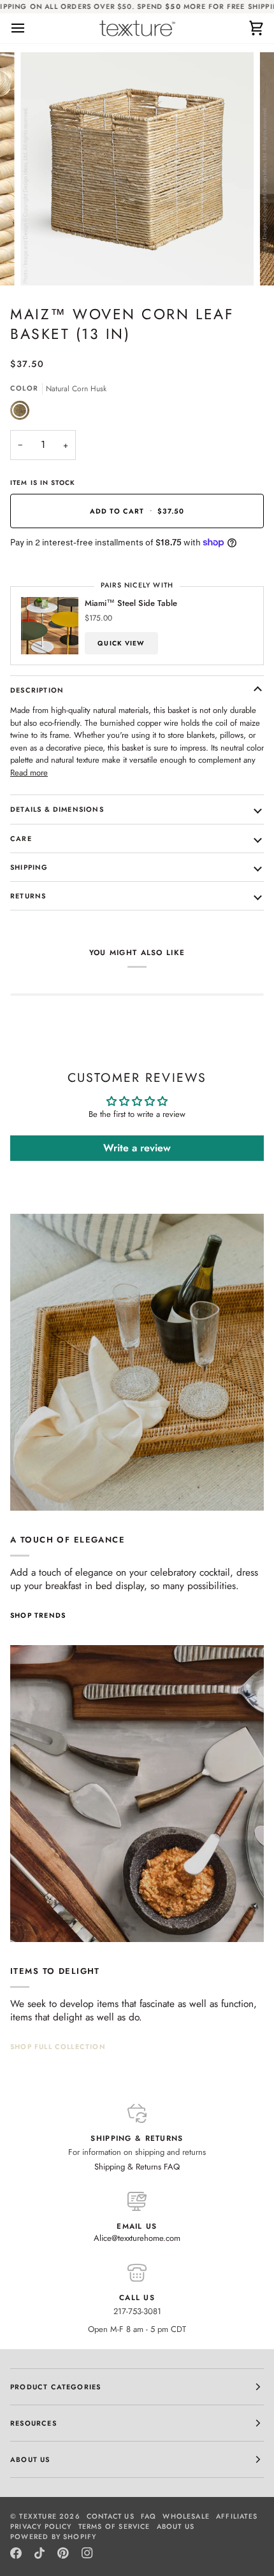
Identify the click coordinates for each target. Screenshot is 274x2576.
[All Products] (137, 1794)
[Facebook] (16, 2553)
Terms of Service (114, 2526)
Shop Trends (38, 1615)
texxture (38, 2516)
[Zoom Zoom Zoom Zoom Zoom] (137, 169)
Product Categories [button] (55, 2387)
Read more (29, 773)
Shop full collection (58, 2047)
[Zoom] (44, 262)
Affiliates (237, 2516)
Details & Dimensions (57, 809)
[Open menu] (29, 28)
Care (21, 838)
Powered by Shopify (53, 2536)
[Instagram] (87, 2553)
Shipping (29, 867)
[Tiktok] (40, 2553)
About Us (176, 2526)
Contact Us (111, 2516)
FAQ (149, 2516)
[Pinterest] (63, 2553)
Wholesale (186, 2516)
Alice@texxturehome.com (137, 2238)
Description (37, 690)
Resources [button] (33, 2423)
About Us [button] (30, 2459)
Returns (28, 896)
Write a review (137, 1148)
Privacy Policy (41, 2526)
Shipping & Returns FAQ (137, 2167)
